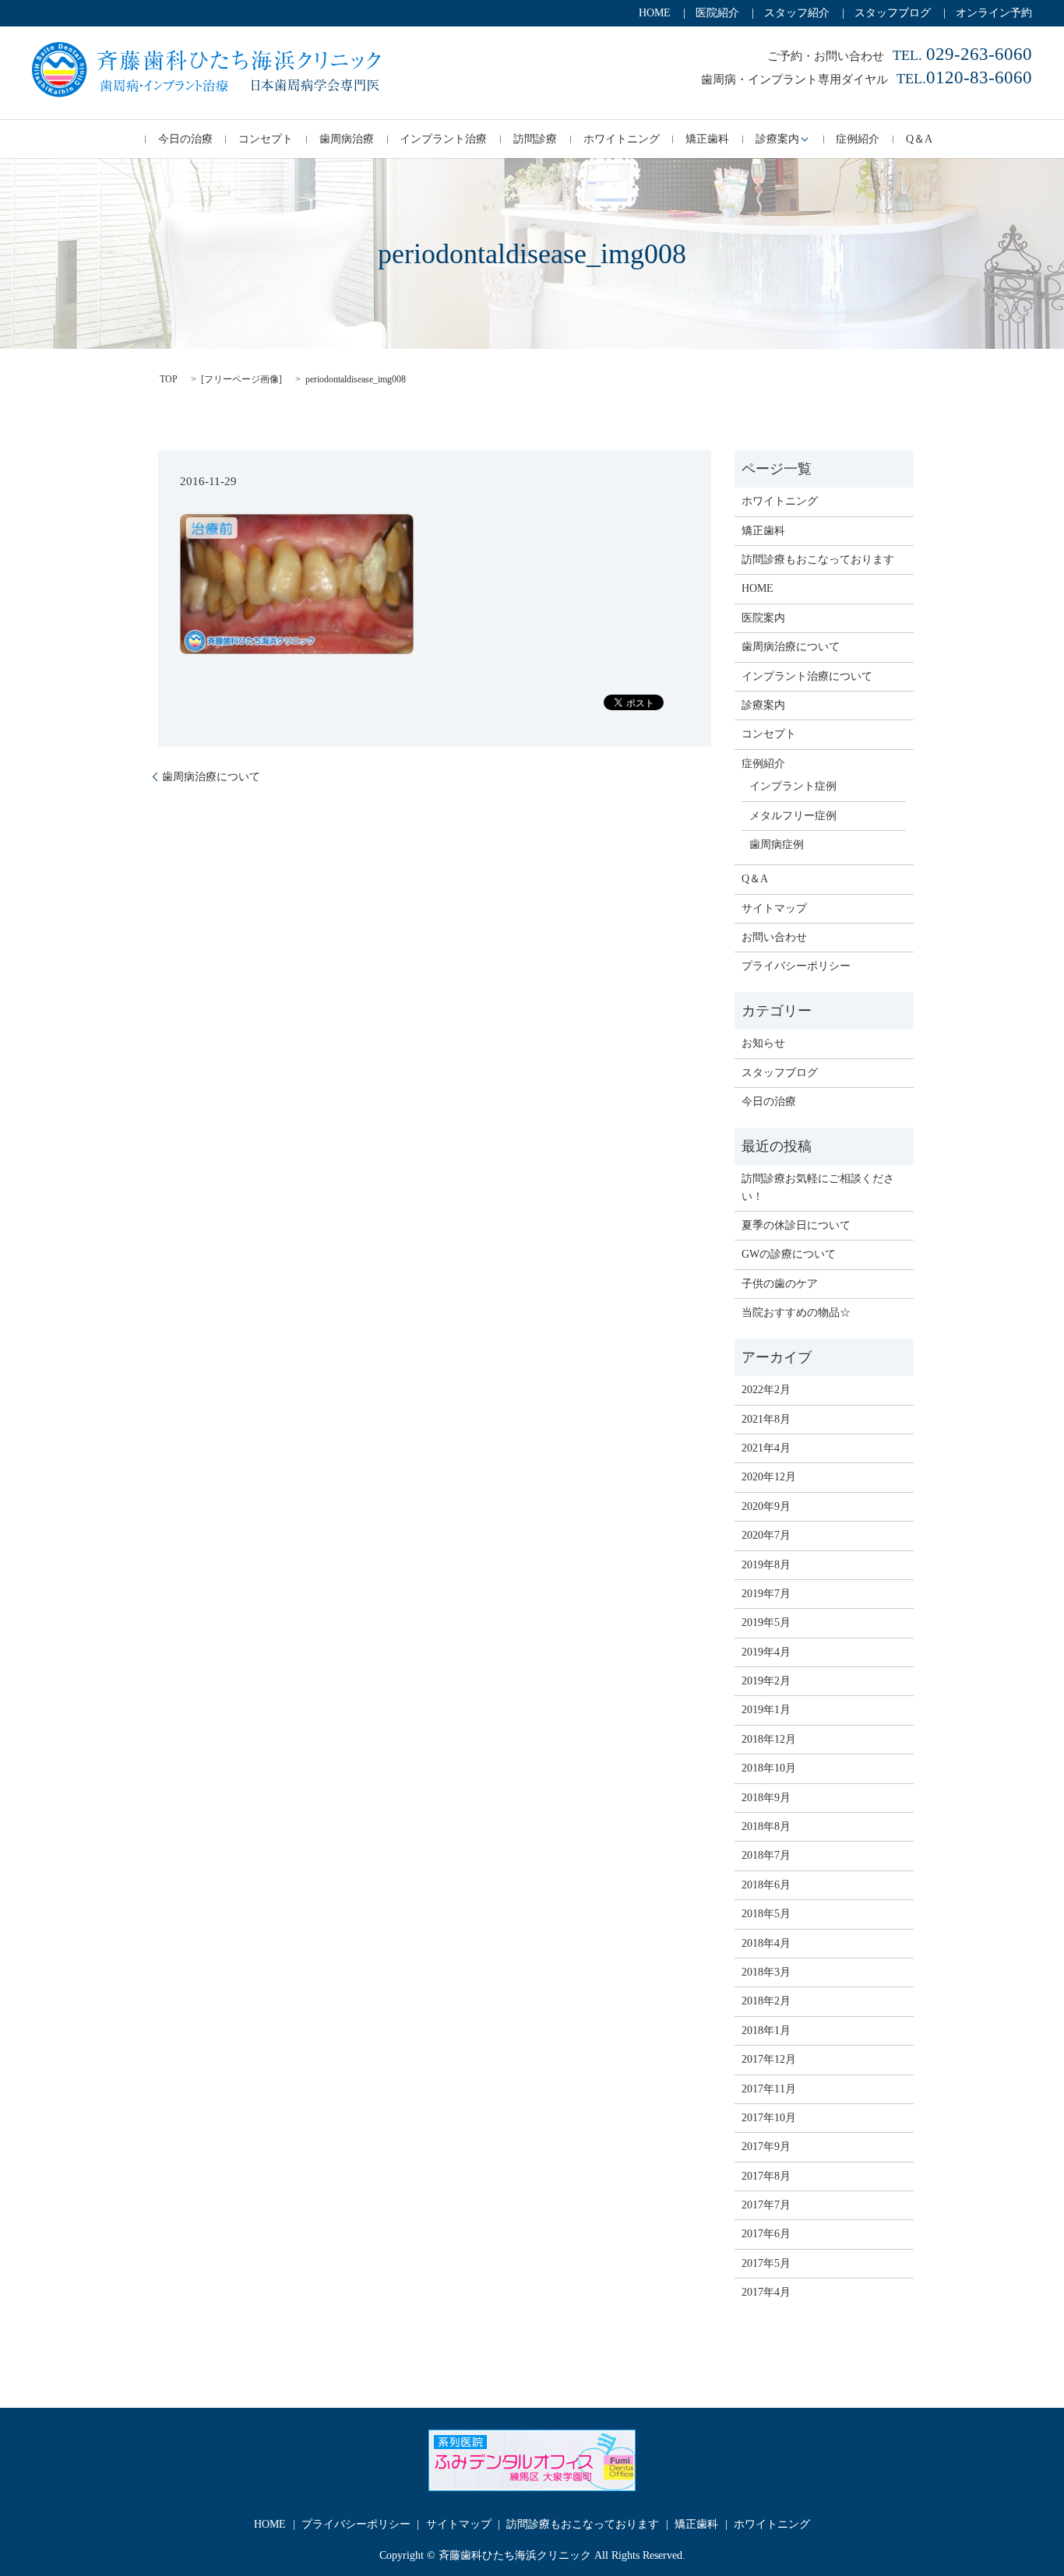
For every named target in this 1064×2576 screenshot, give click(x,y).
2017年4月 (766, 2292)
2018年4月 (766, 1943)
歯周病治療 (347, 139)
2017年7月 (766, 2205)
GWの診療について (789, 1254)
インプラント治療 (443, 139)
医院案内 (763, 618)
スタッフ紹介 (797, 13)
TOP (169, 379)
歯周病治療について (211, 777)
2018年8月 (766, 1826)
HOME (655, 13)
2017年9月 (766, 2147)
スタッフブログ (893, 13)
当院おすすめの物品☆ (796, 1313)
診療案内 (777, 139)
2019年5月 (766, 1622)
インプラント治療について (807, 676)
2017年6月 (766, 2234)
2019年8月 (766, 1565)
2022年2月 (766, 1390)
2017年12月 (769, 2059)
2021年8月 (766, 1419)
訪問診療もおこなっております (818, 560)
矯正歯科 (707, 139)
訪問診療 (535, 139)
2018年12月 (769, 1739)
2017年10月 (769, 2118)
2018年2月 (766, 2001)
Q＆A (919, 139)
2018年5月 (766, 1914)
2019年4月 (766, 1652)
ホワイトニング (622, 139)
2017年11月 (769, 2089)
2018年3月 (766, 1972)
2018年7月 (766, 1855)
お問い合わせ (774, 937)
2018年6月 (766, 1885)
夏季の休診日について (796, 1225)
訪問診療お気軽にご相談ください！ (818, 1187)
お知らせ (763, 1043)
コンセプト (266, 139)
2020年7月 (766, 1535)
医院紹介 (717, 13)
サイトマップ (774, 908)
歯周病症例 (777, 845)
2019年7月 (766, 1594)
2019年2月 (766, 1681)
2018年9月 (766, 1798)
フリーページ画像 (241, 379)
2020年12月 (769, 1477)
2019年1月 (766, 1710)
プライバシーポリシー (796, 966)
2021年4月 (766, 1448)
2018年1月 (766, 2031)
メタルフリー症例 (793, 816)
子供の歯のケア (780, 1284)
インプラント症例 (793, 786)
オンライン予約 (994, 13)
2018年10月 (769, 1768)
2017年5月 (766, 2263)
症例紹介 (858, 139)
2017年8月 (766, 2176)
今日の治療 (185, 139)
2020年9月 (766, 1506)
